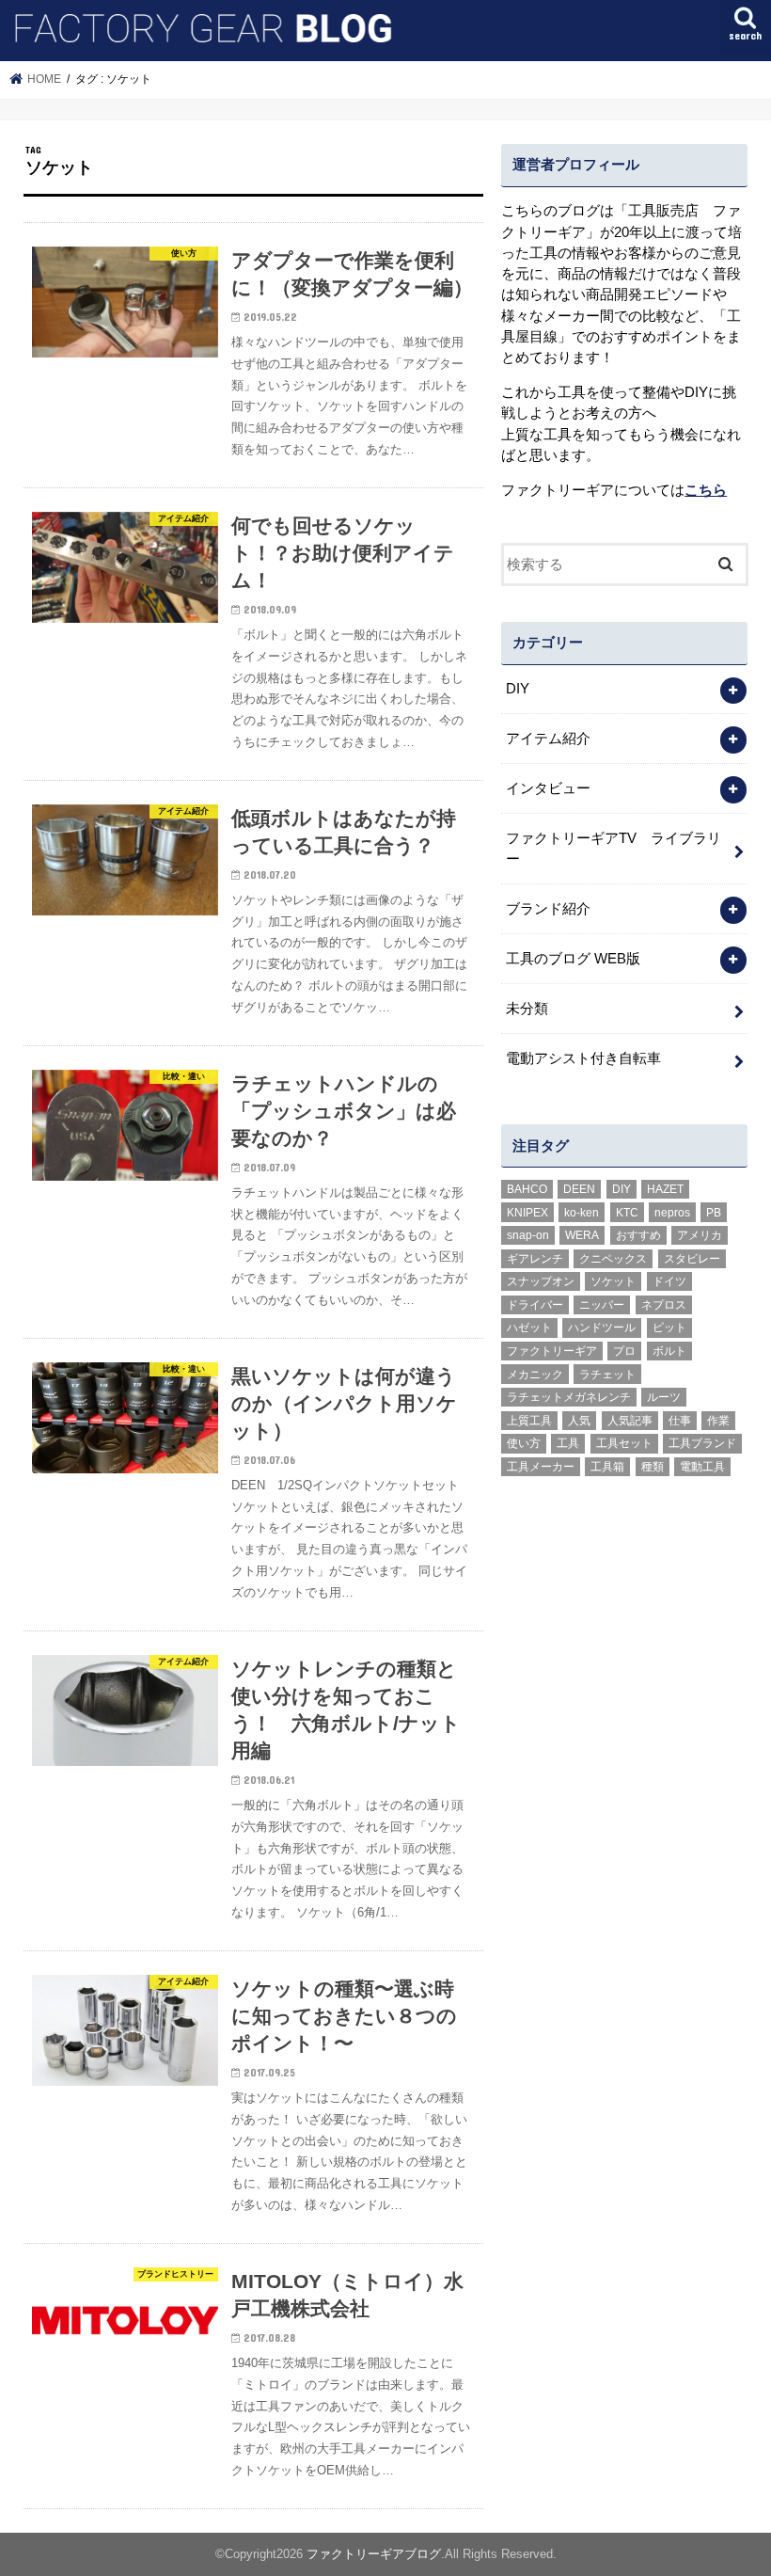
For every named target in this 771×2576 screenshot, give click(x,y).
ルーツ (664, 1397)
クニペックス (613, 1259)
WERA (582, 1235)
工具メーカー (541, 1467)
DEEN (579, 1189)
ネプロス (664, 1305)
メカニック (535, 1375)
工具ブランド (702, 1443)
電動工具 (702, 1467)
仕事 (680, 1421)
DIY (518, 689)
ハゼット (529, 1328)
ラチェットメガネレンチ (569, 1397)
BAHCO (527, 1189)
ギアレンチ (535, 1259)
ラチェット (607, 1375)
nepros (672, 1213)
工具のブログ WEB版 (573, 959)
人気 (579, 1421)
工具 (568, 1443)
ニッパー (602, 1305)
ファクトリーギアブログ (374, 2554)
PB (714, 1213)
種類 (653, 1467)
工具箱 (607, 1467)
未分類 (527, 1009)
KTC (627, 1213)
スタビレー (692, 1259)
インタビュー (548, 788)
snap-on (528, 1235)
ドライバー (535, 1305)
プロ (624, 1351)
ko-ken (582, 1213)
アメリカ (700, 1235)
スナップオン (541, 1281)
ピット (669, 1328)
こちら (706, 490)
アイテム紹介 (548, 739)
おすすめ (638, 1235)
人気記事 (630, 1421)
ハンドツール (602, 1328)
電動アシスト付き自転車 (583, 1058)
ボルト (669, 1351)
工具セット (624, 1443)
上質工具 (529, 1421)
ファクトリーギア (552, 1351)
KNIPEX (527, 1213)
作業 (718, 1421)
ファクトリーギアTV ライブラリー (614, 849)
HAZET (665, 1189)
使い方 (524, 1443)
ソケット (613, 1281)
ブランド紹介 (548, 909)
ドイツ (669, 1281)
